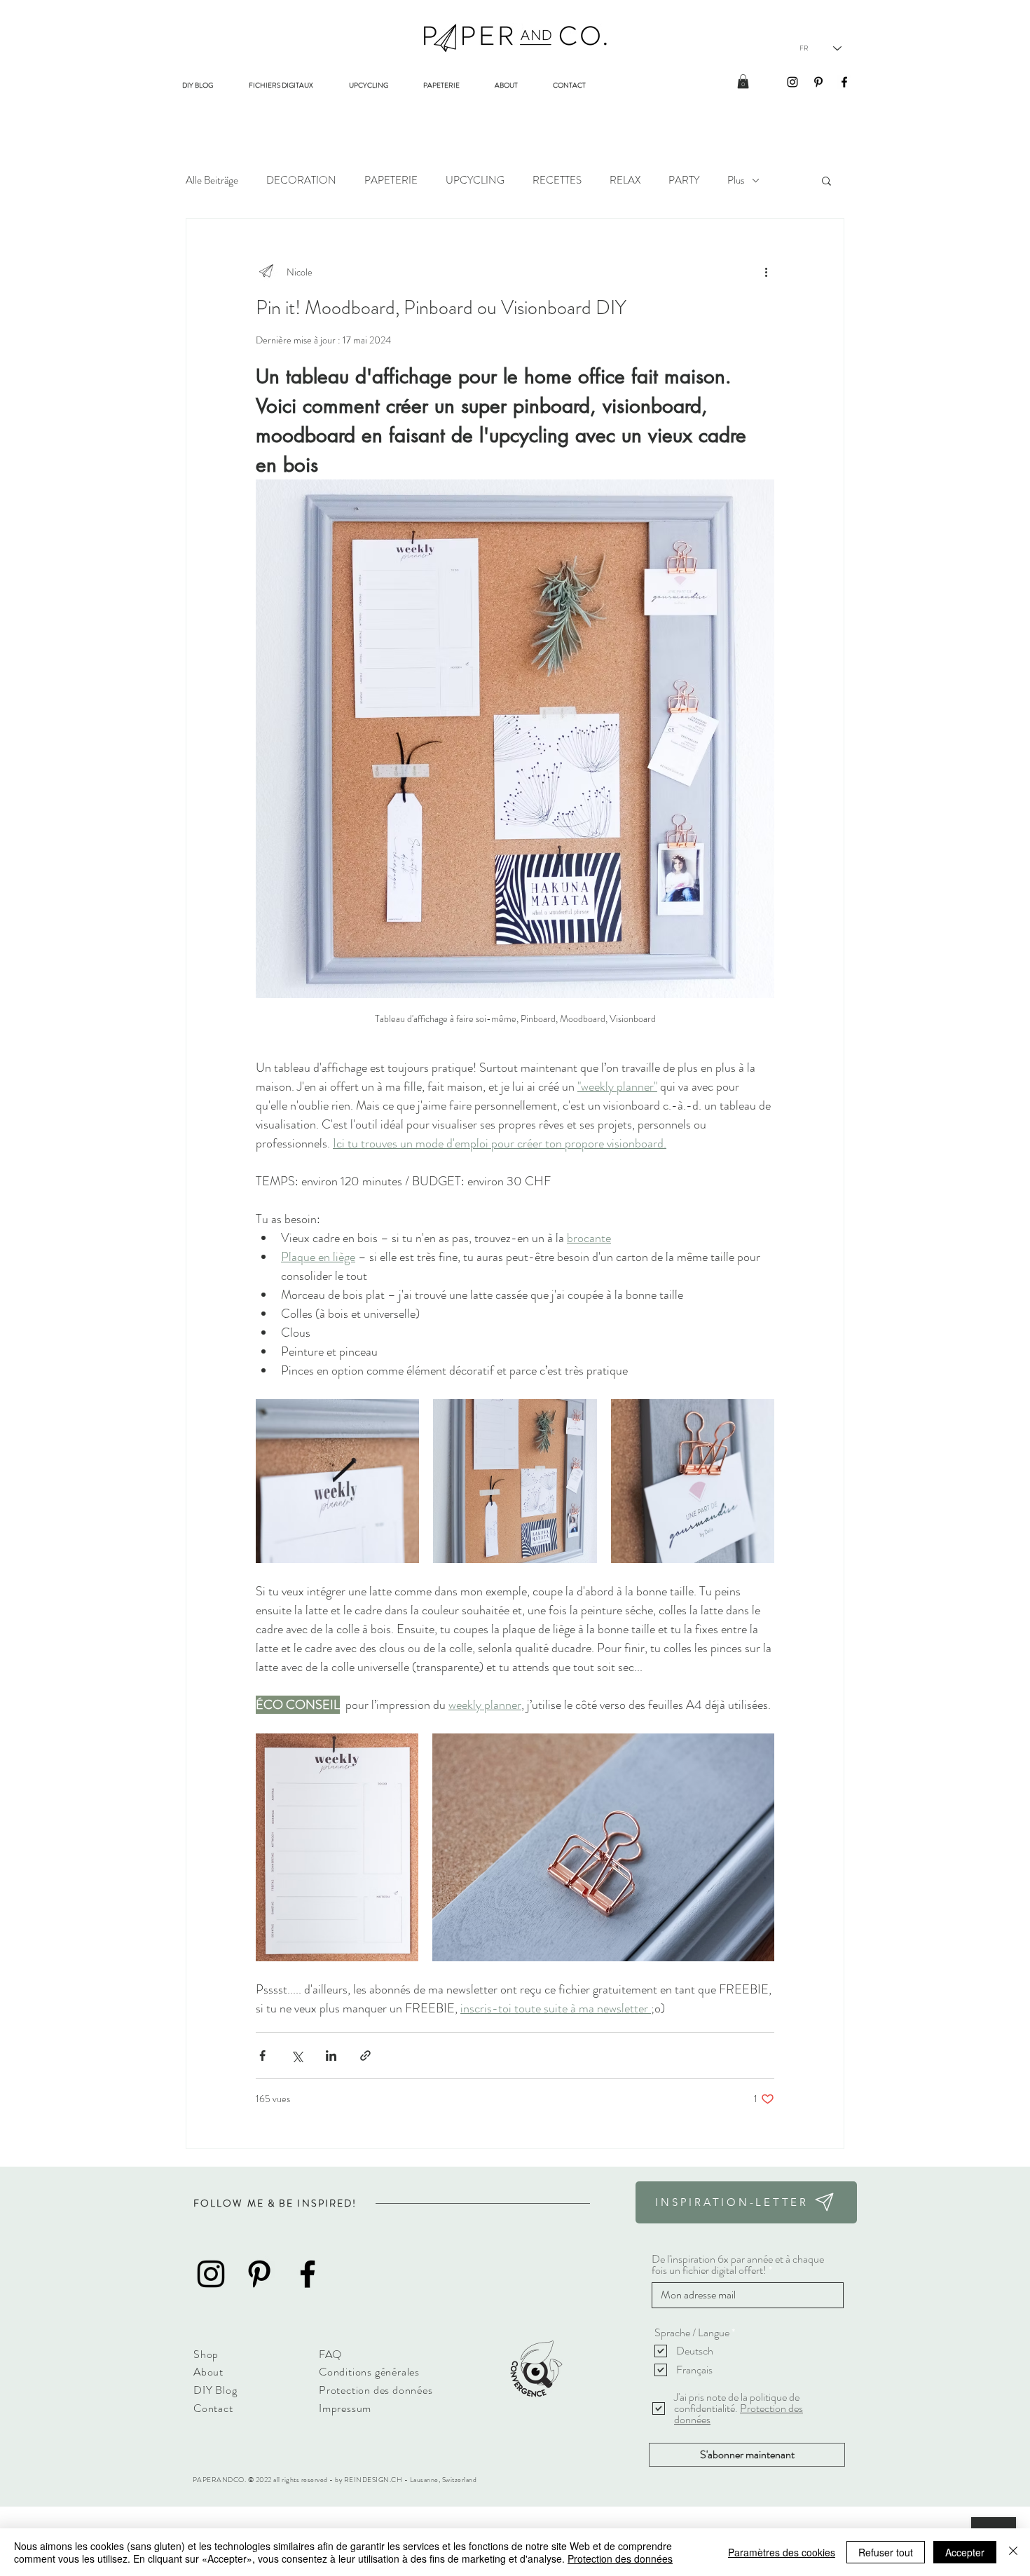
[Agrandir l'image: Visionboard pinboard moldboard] (515, 1481)
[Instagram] (792, 82)
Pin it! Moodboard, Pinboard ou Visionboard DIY (441, 308)
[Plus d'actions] (766, 272)
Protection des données (620, 2558)
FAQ (330, 2354)
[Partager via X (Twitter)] (297, 2056)
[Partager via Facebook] (262, 2056)
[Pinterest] (818, 82)
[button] (743, 81)
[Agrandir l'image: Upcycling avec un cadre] (693, 1481)
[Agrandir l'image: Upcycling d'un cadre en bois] (603, 1847)
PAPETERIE (391, 180)
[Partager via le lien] (365, 2056)
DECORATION (301, 180)
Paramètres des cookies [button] (782, 2552)
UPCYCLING (475, 180)
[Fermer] (1013, 2552)
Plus (736, 180)
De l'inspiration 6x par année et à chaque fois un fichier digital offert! (738, 2265)
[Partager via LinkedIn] (331, 2056)
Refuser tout (886, 2552)
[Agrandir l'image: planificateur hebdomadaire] (401, 1417)
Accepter (965, 2552)
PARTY (684, 180)
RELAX (625, 180)
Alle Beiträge (212, 180)
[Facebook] (844, 82)
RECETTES (557, 180)
